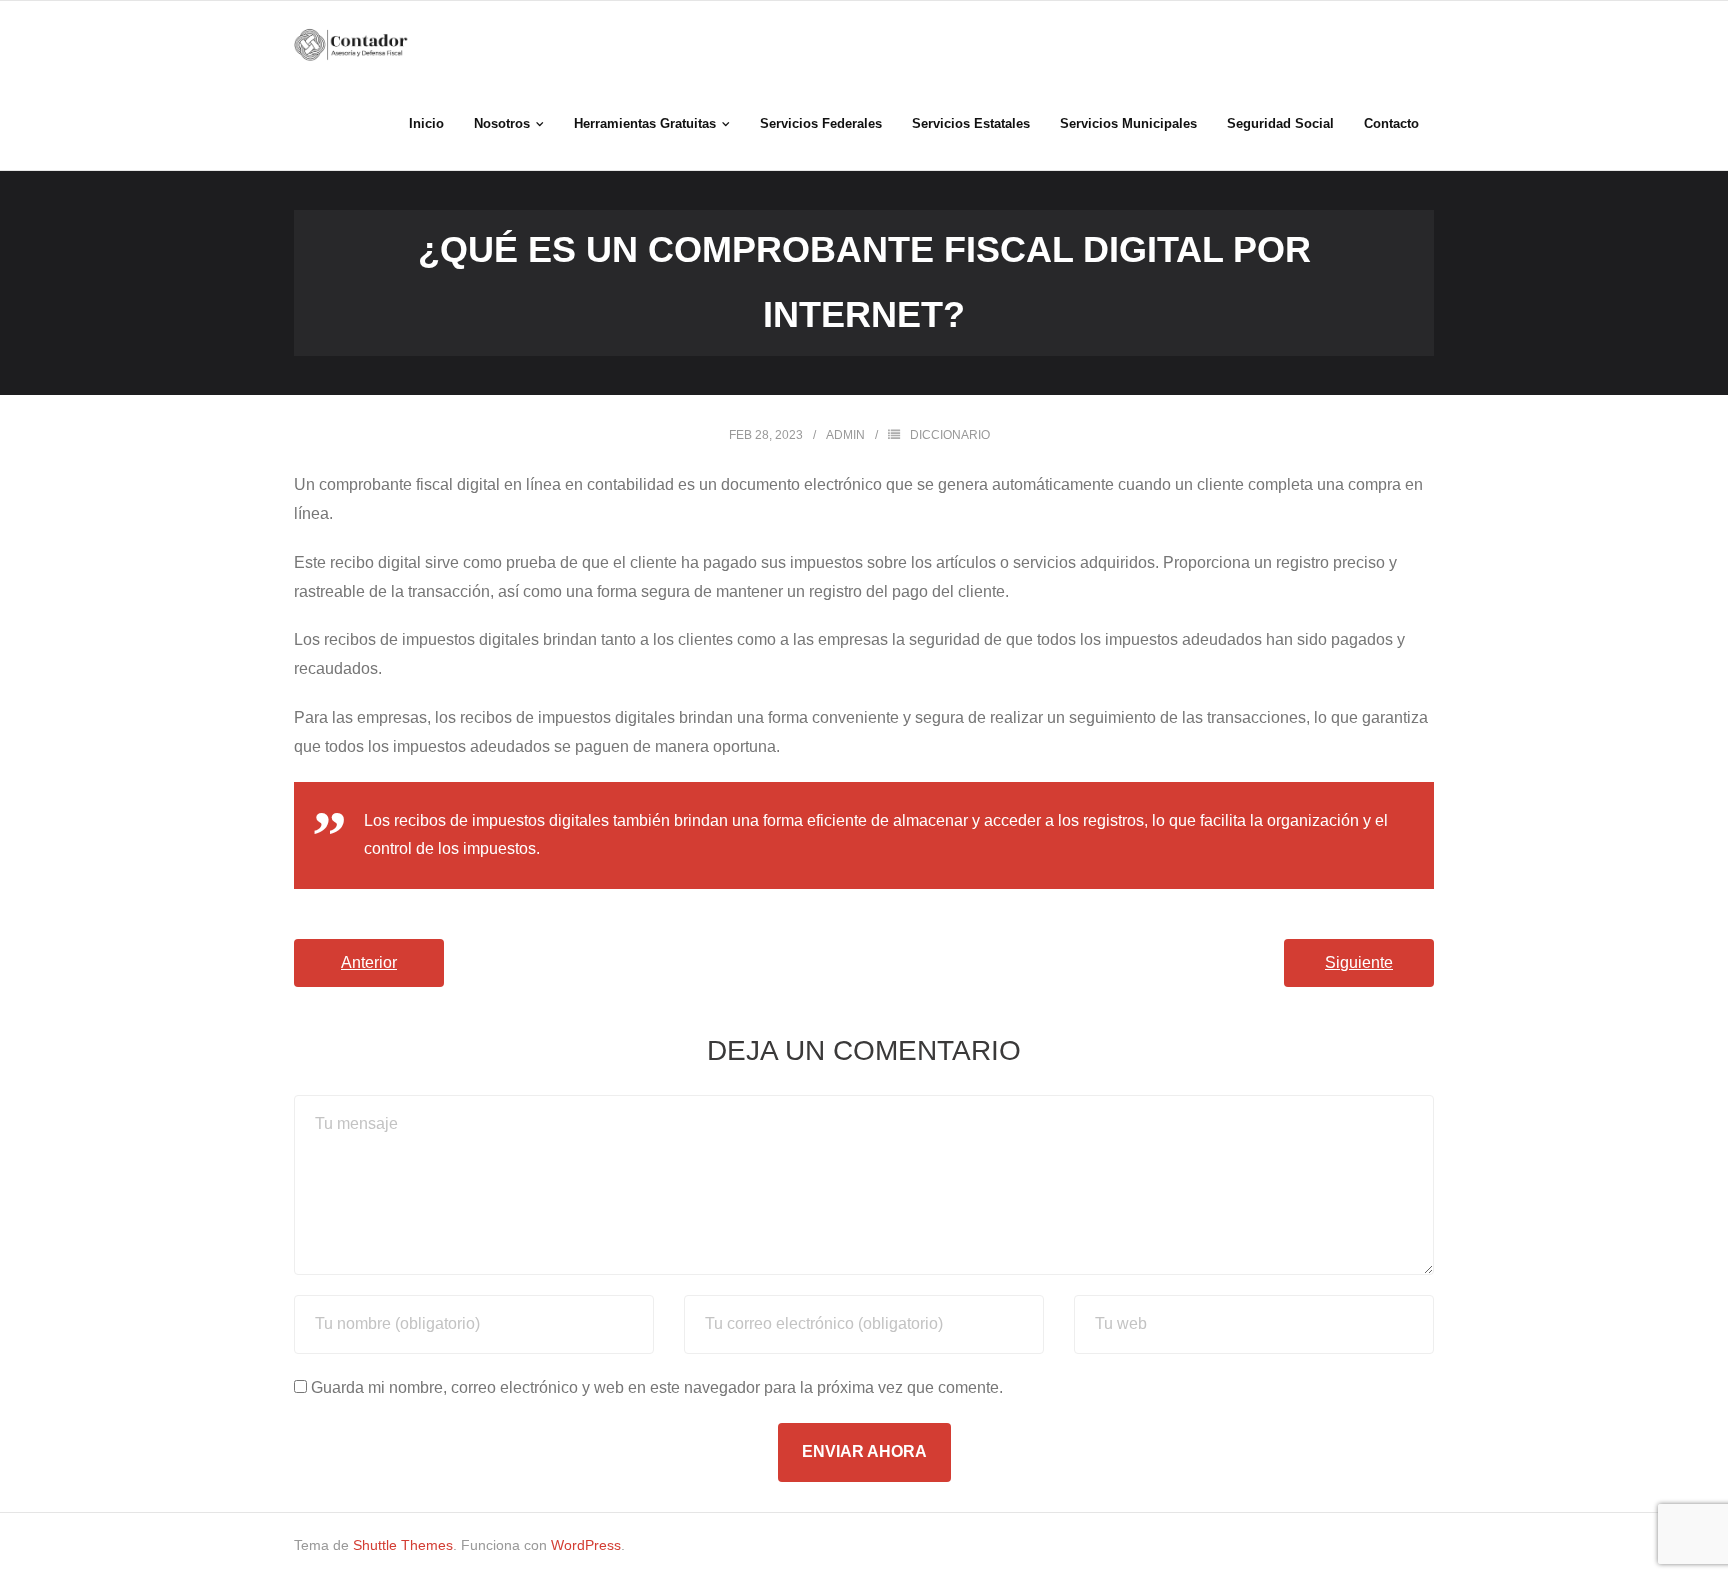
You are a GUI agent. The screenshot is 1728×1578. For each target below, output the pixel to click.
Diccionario (950, 435)
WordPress (586, 1545)
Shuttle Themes (403, 1545)
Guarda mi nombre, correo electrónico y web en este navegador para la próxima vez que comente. (657, 1387)
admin (845, 435)
